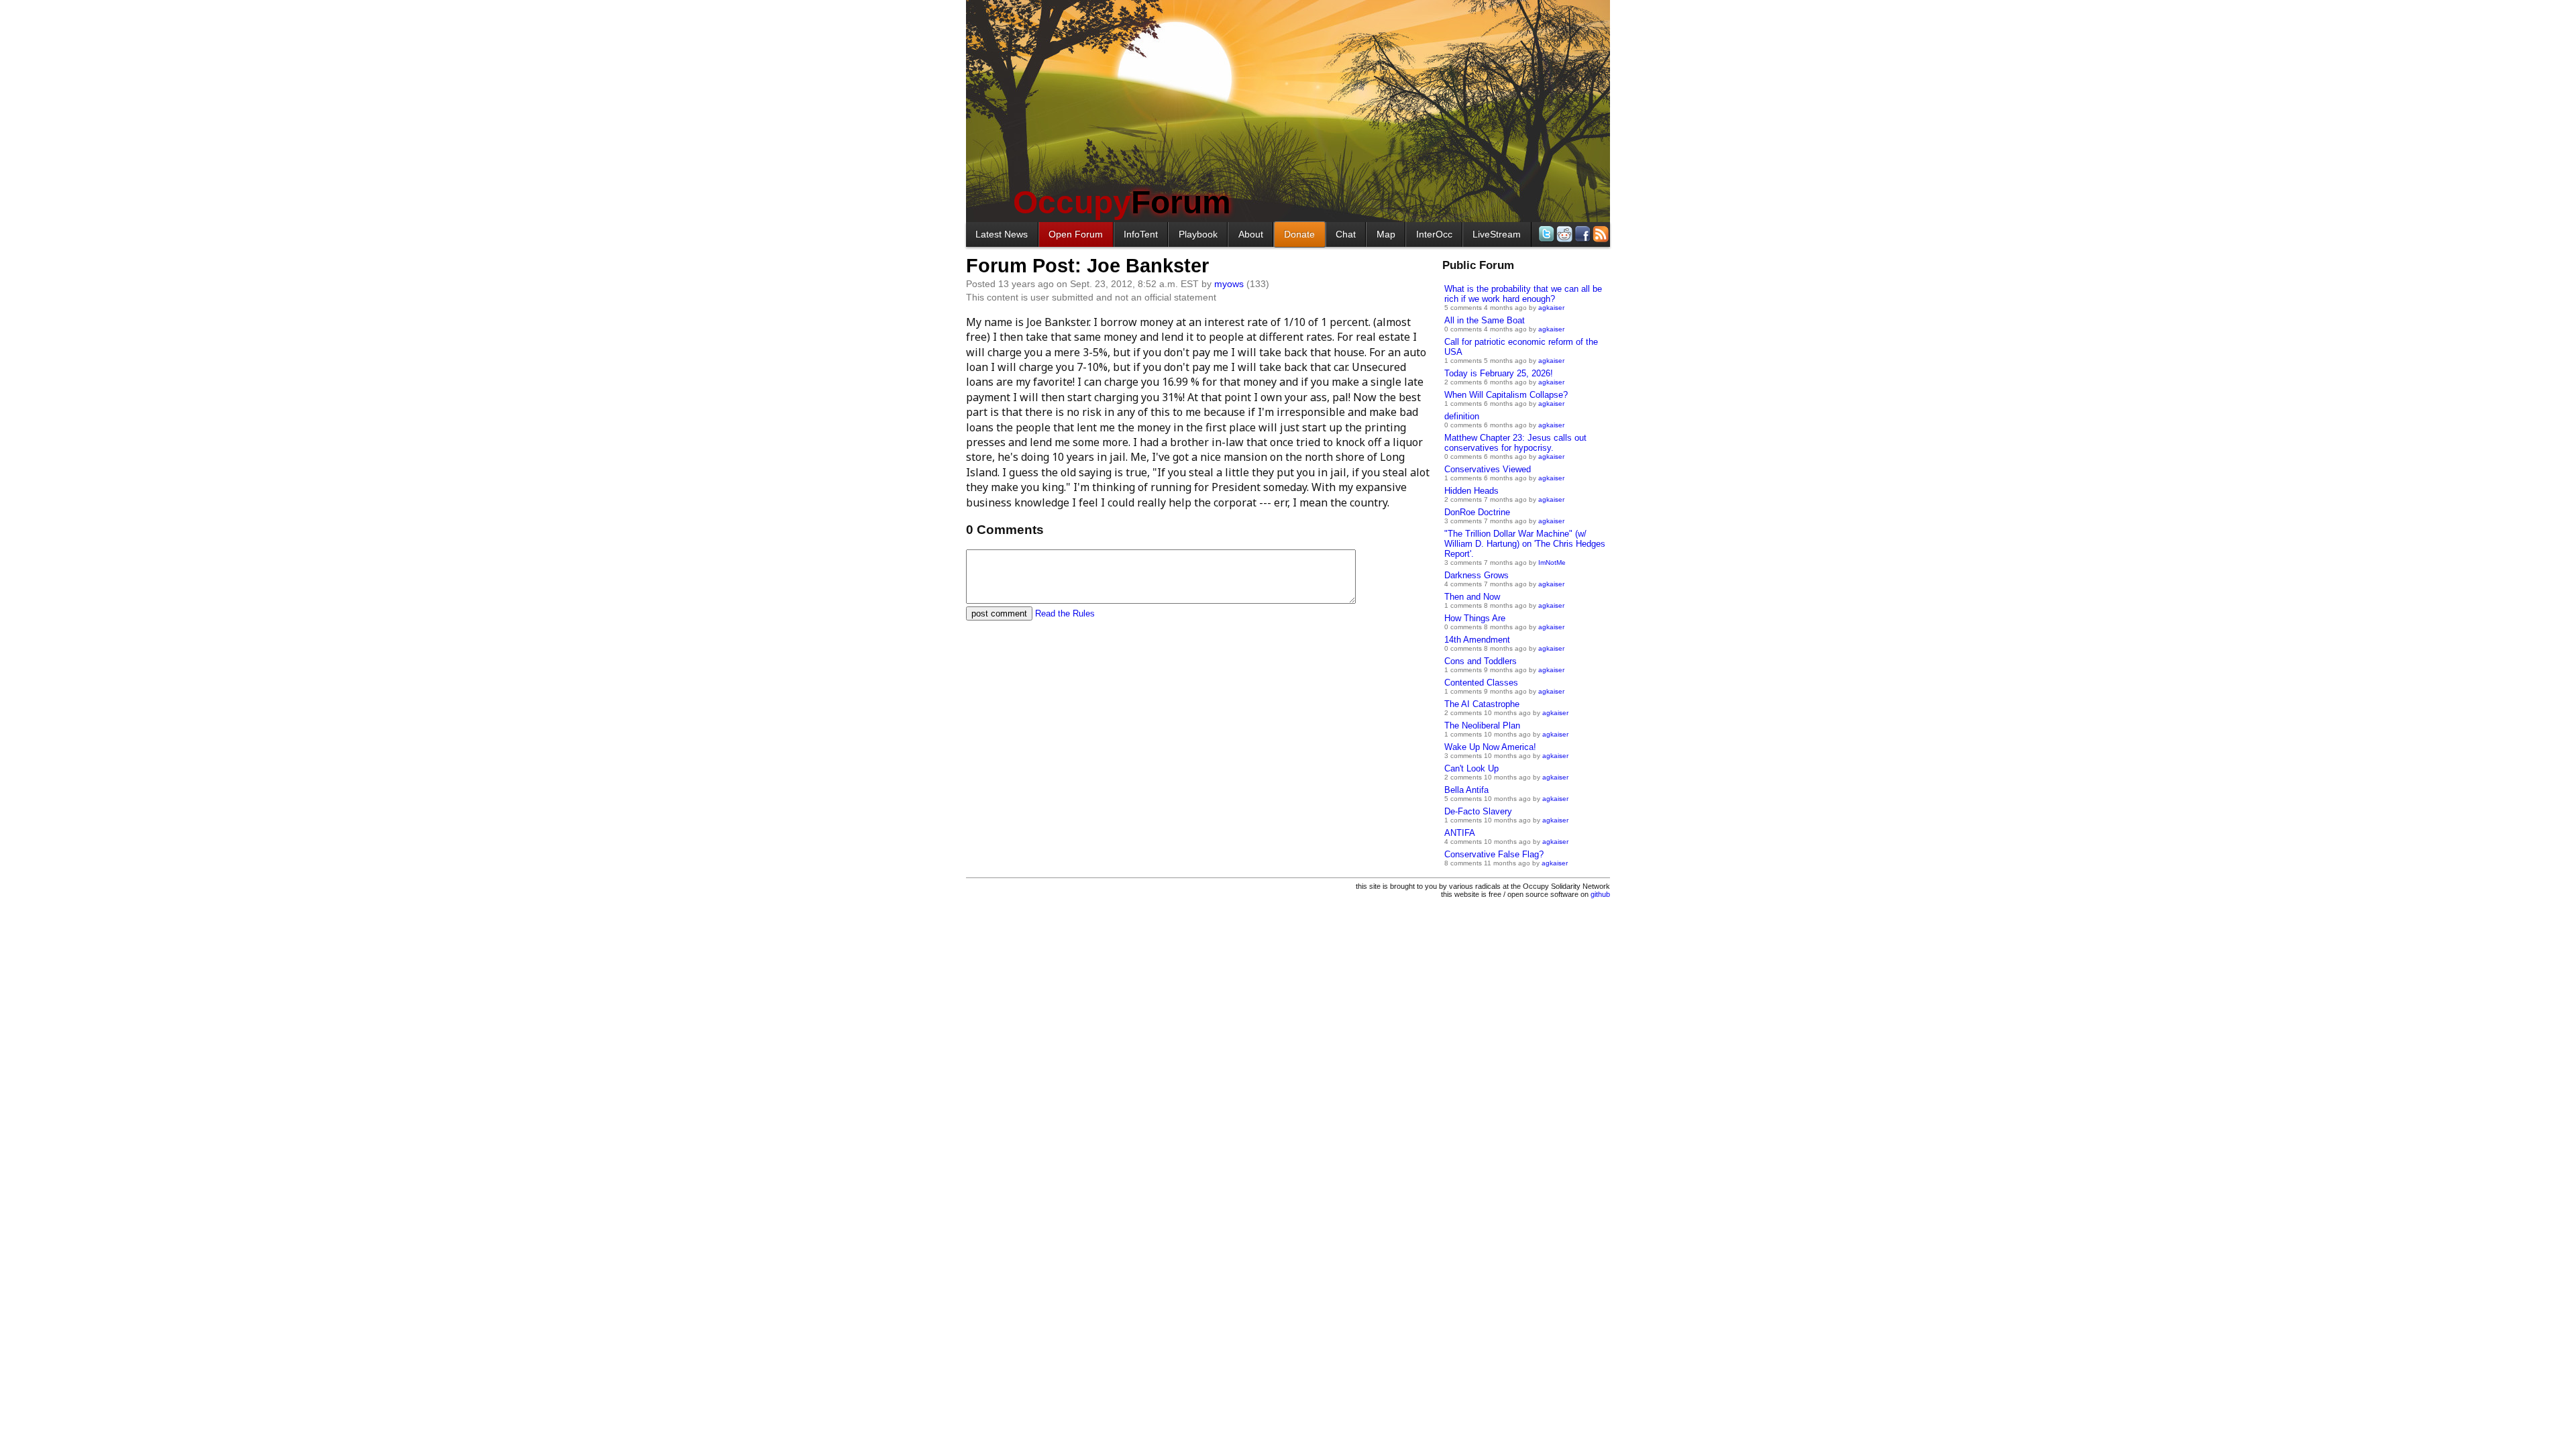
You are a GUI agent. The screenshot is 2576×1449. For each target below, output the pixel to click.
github (1600, 894)
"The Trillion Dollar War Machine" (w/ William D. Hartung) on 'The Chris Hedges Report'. (1525, 544)
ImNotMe (1552, 562)
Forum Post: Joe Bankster (1087, 266)
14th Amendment (1477, 640)
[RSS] (1600, 234)
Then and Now (1472, 597)
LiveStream (1497, 234)
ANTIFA (1460, 833)
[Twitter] (1545, 234)
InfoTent (1141, 234)
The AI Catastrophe (1482, 704)
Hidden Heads (1471, 491)
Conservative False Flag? (1494, 854)
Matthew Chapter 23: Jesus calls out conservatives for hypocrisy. (1515, 443)
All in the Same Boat (1485, 320)
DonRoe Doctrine (1477, 512)
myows (1229, 284)
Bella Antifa (1466, 790)
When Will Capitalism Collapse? (1506, 395)
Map (1386, 234)
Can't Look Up (1471, 768)
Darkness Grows (1477, 575)
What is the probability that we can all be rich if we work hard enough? (1523, 294)
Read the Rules (1065, 613)
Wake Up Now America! (1490, 747)
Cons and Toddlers (1481, 661)
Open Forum (1076, 234)
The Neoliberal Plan (1482, 726)
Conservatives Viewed (1488, 469)
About (1251, 234)
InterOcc (1434, 234)
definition (1462, 416)
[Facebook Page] (1581, 234)
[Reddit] (1563, 234)
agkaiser (1551, 308)
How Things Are (1475, 618)
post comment (999, 613)
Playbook (1198, 234)
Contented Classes (1481, 683)
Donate (1299, 234)
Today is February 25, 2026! (1499, 373)
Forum (1122, 202)
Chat (1346, 234)
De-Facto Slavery (1478, 811)
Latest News (1002, 234)
